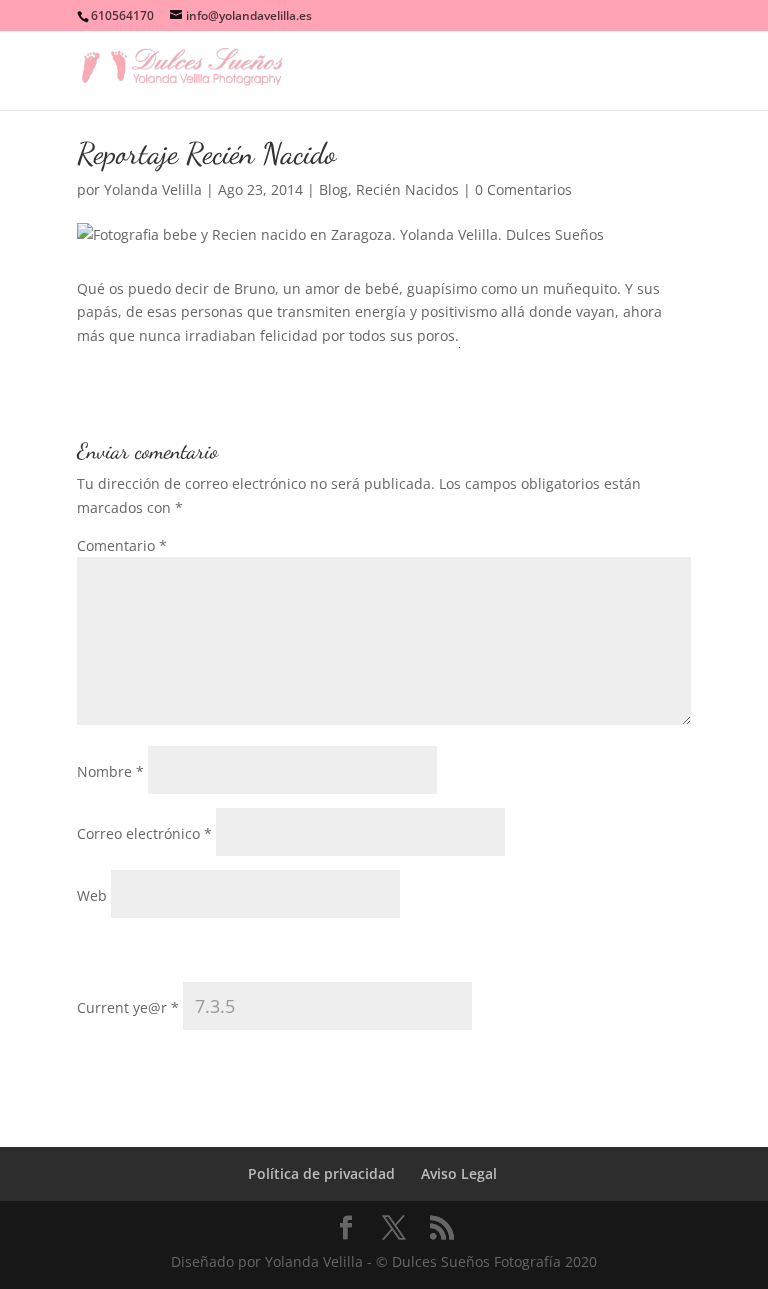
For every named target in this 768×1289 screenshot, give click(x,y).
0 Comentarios (523, 189)
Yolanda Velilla (153, 189)
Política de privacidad (321, 1173)
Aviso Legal (459, 1173)
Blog (333, 189)
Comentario (122, 545)
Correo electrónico (144, 833)
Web (92, 895)
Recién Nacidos (407, 189)
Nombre (110, 771)
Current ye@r (128, 1007)
